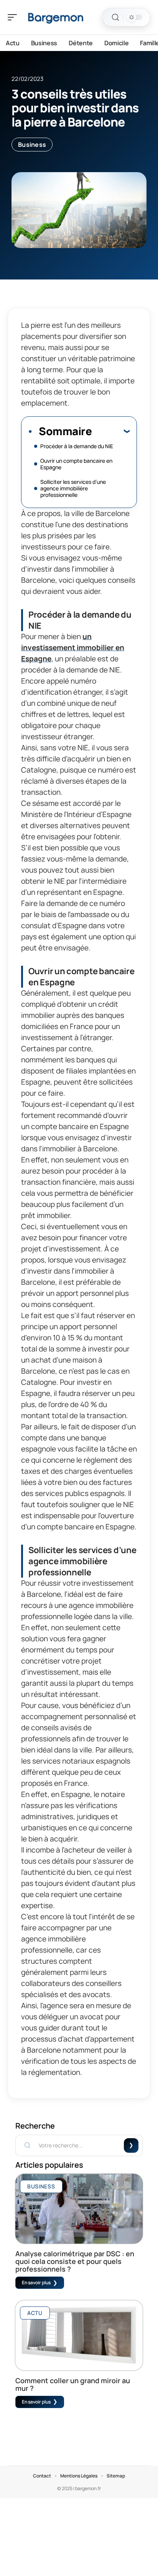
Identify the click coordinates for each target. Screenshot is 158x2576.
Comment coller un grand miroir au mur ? (73, 2384)
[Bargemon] (55, 17)
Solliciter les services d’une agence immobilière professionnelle (73, 488)
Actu (35, 2313)
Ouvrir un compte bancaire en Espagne (76, 464)
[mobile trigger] (14, 17)
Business (32, 145)
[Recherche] (115, 17)
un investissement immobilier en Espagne (73, 648)
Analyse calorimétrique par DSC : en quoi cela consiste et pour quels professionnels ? (75, 2261)
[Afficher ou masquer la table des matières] (111, 431)
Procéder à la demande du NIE (77, 446)
